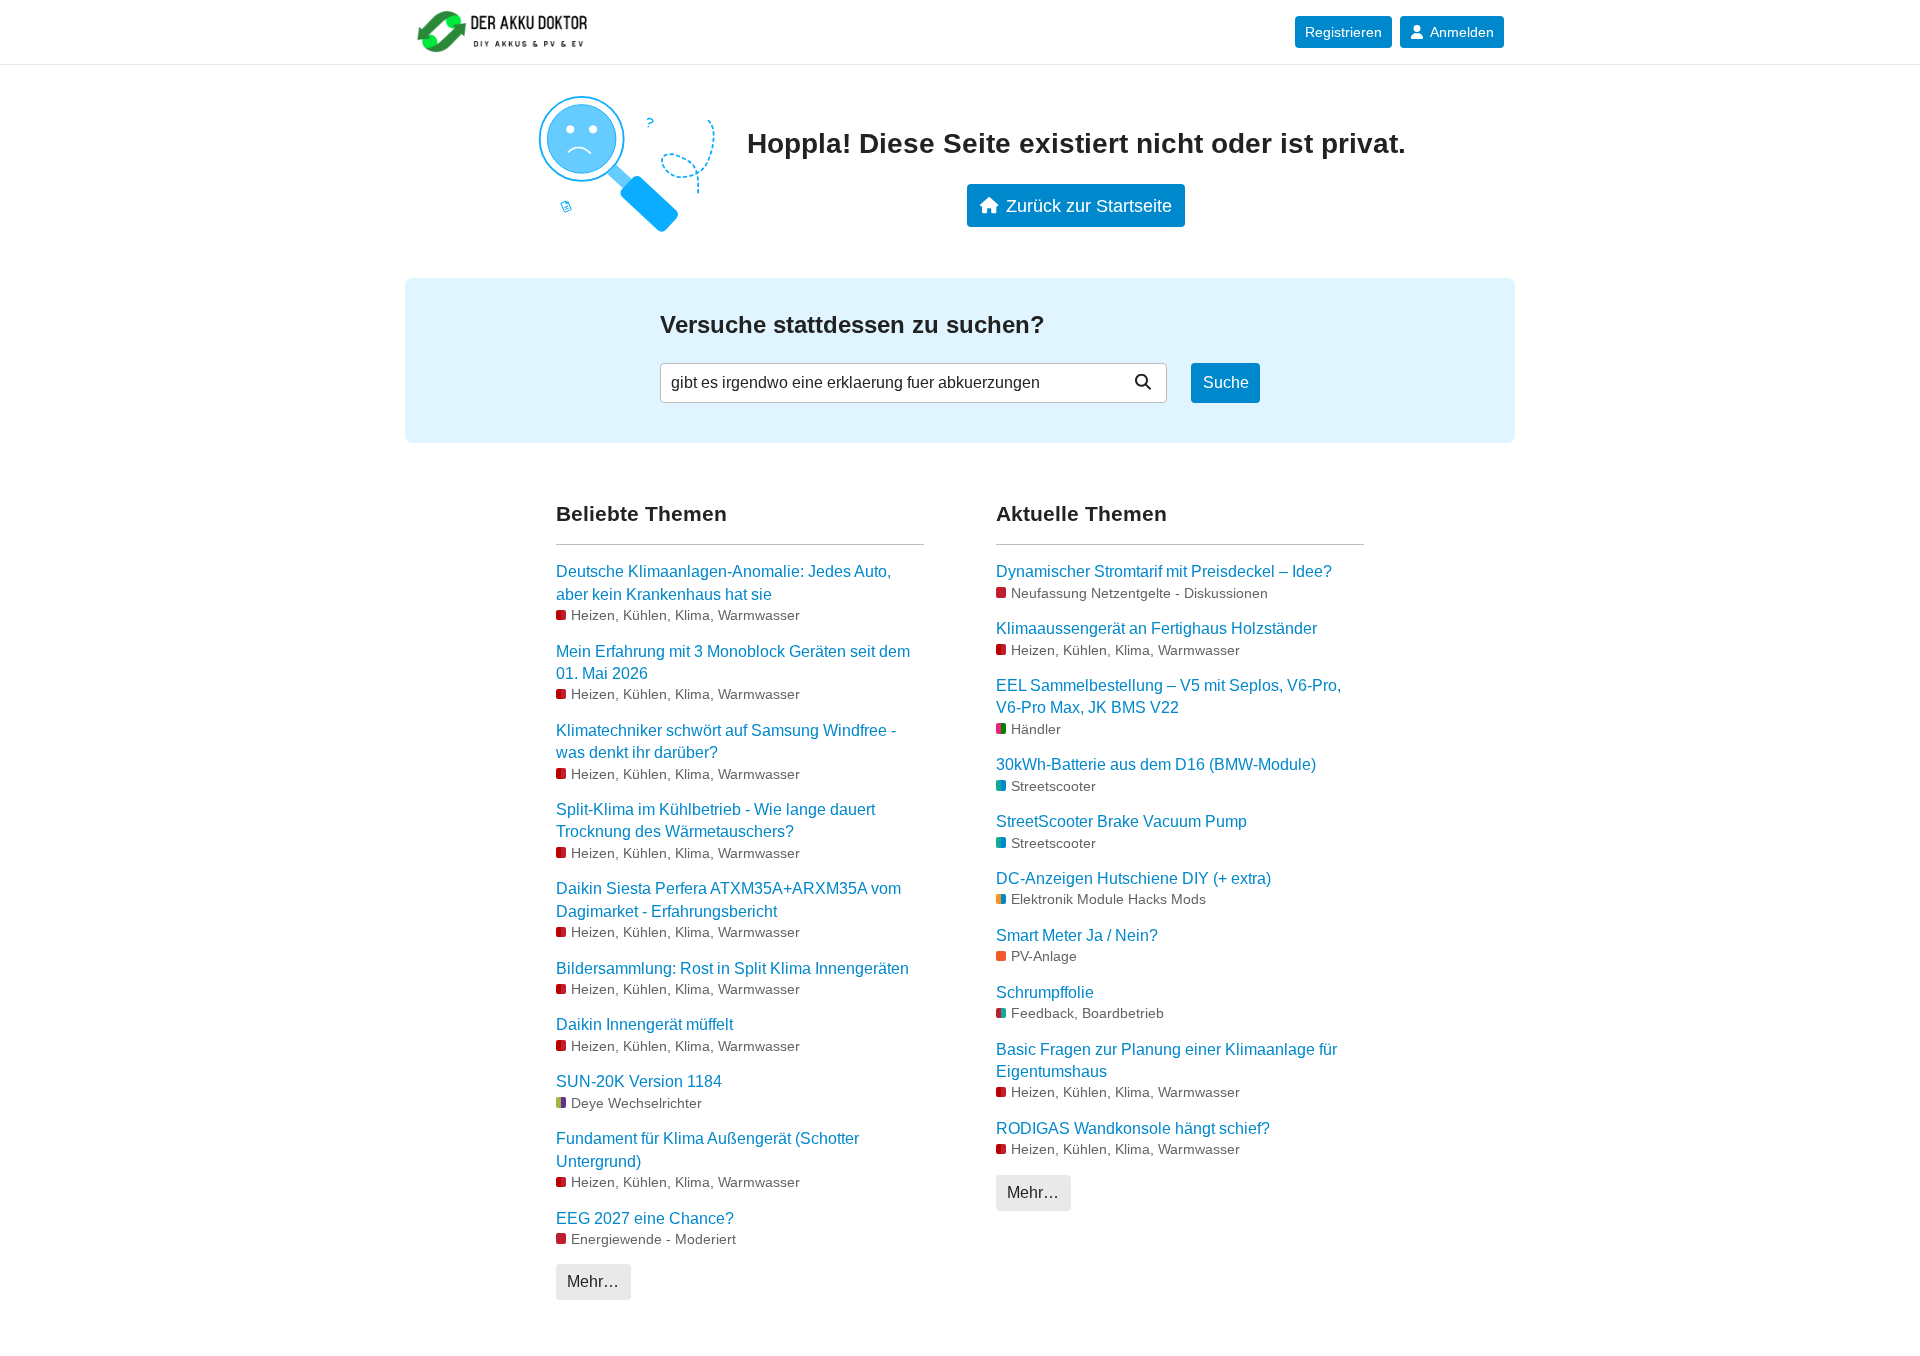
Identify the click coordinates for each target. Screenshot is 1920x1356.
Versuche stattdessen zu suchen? (852, 324)
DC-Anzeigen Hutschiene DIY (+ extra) (1133, 878)
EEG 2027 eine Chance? (645, 1218)
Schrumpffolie (1045, 992)
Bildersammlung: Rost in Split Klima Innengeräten (732, 968)
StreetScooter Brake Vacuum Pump (1121, 821)
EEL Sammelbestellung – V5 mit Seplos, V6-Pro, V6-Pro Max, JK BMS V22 (1168, 696)
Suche (1226, 382)
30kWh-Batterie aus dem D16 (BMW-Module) (1156, 764)
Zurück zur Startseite (1089, 205)
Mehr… (593, 1281)
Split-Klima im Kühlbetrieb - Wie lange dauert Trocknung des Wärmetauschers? (715, 820)
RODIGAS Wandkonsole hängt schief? (1133, 1128)
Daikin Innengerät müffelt (644, 1024)
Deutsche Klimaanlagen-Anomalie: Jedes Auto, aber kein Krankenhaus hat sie (723, 582)
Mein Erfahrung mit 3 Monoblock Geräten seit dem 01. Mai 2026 (733, 662)
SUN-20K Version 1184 (639, 1081)
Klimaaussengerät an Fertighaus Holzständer (1156, 628)
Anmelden (1462, 32)
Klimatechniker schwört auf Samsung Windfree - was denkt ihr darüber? (726, 741)
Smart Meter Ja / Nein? (1077, 935)
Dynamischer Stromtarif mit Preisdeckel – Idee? (1164, 571)
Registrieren (1343, 32)
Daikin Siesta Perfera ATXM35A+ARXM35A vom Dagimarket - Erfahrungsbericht (728, 899)
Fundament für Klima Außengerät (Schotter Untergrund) (707, 1149)
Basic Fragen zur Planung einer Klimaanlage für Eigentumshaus (1166, 1060)
